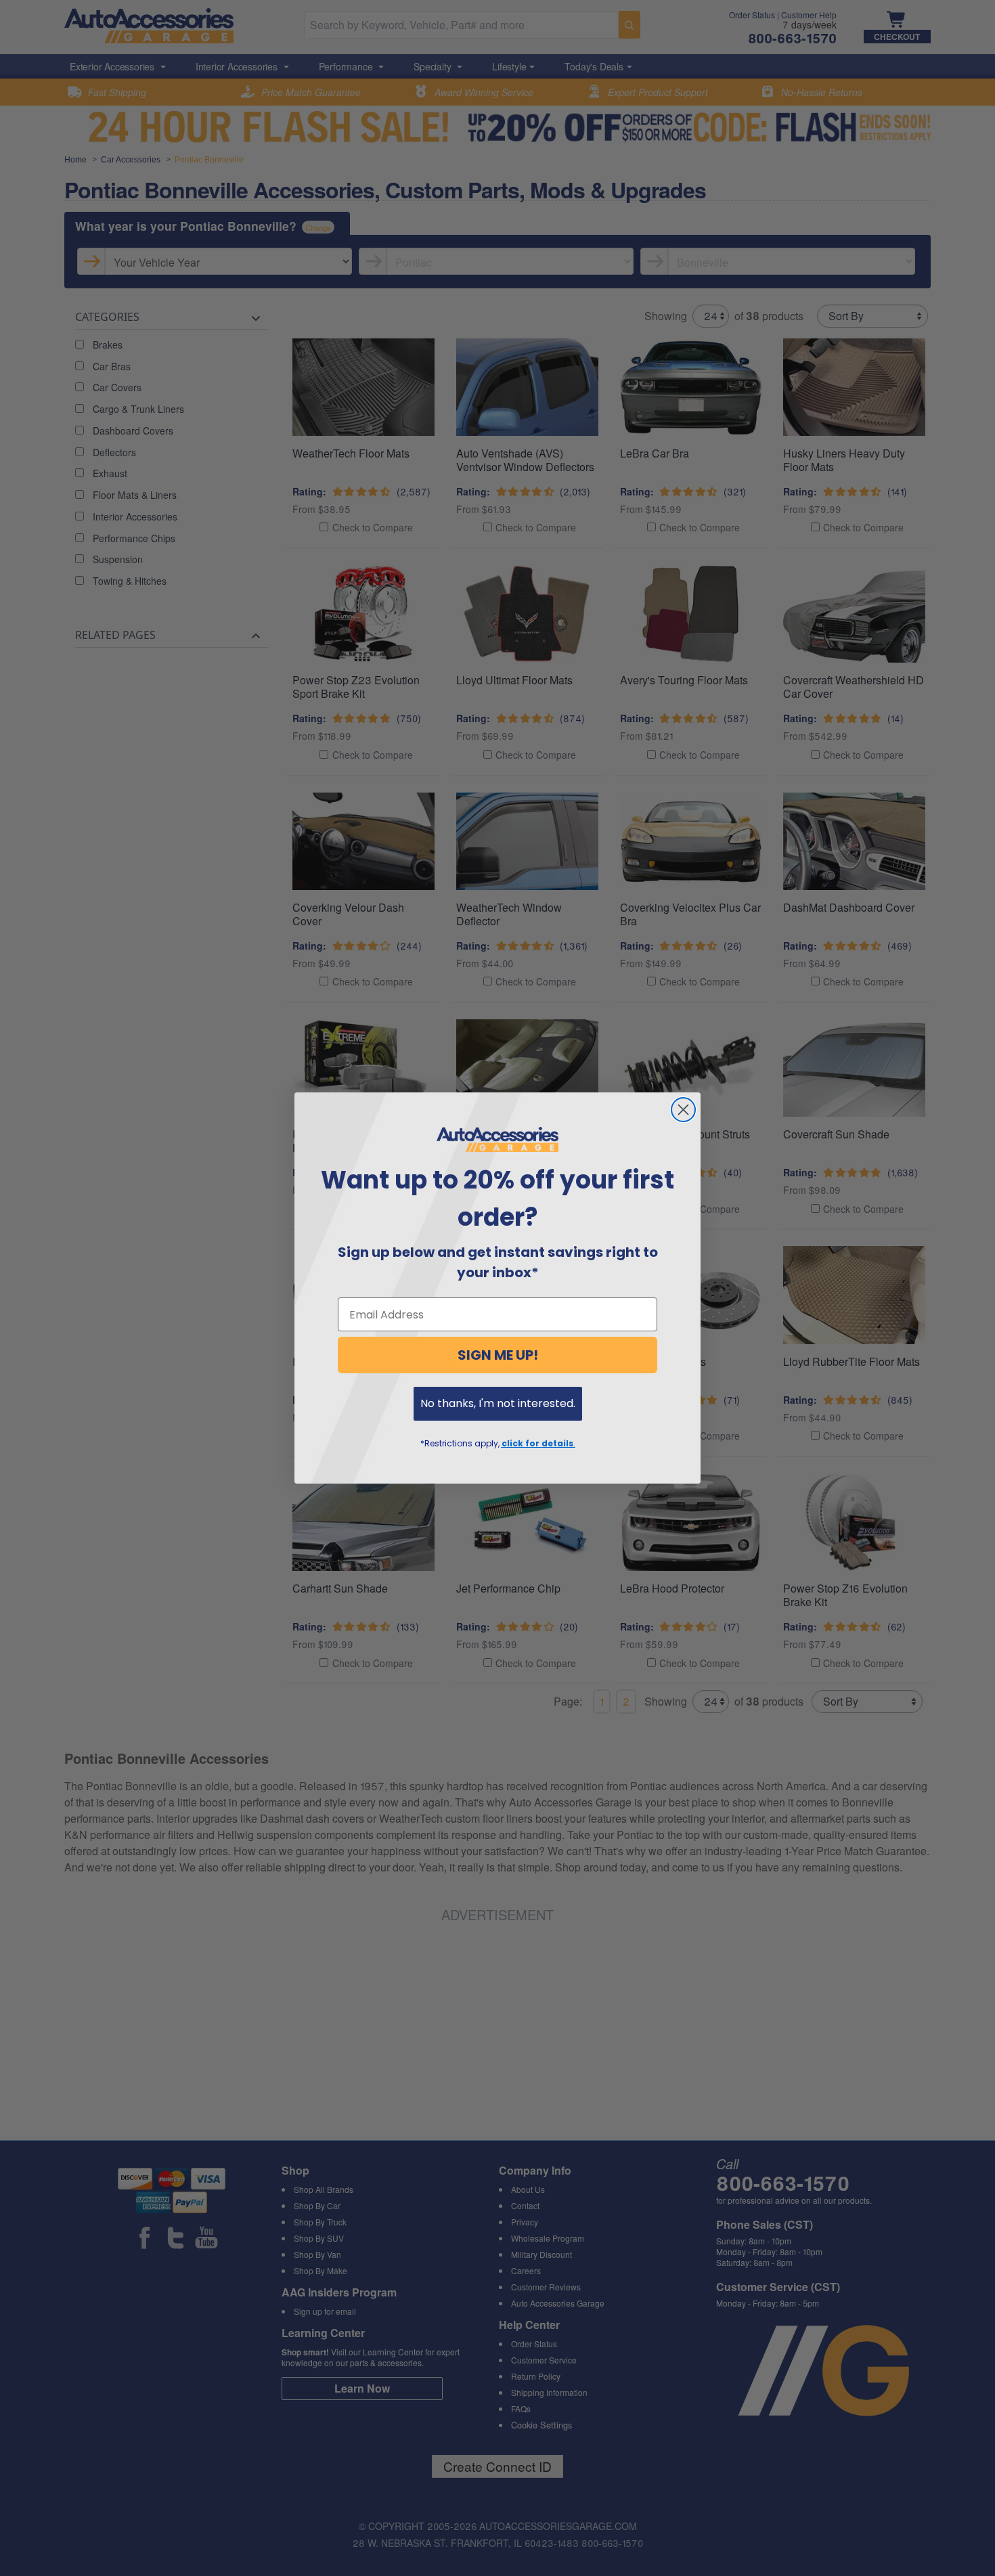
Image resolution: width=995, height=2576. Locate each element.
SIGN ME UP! (498, 1355)
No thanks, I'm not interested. (498, 1403)
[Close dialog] (683, 1110)
